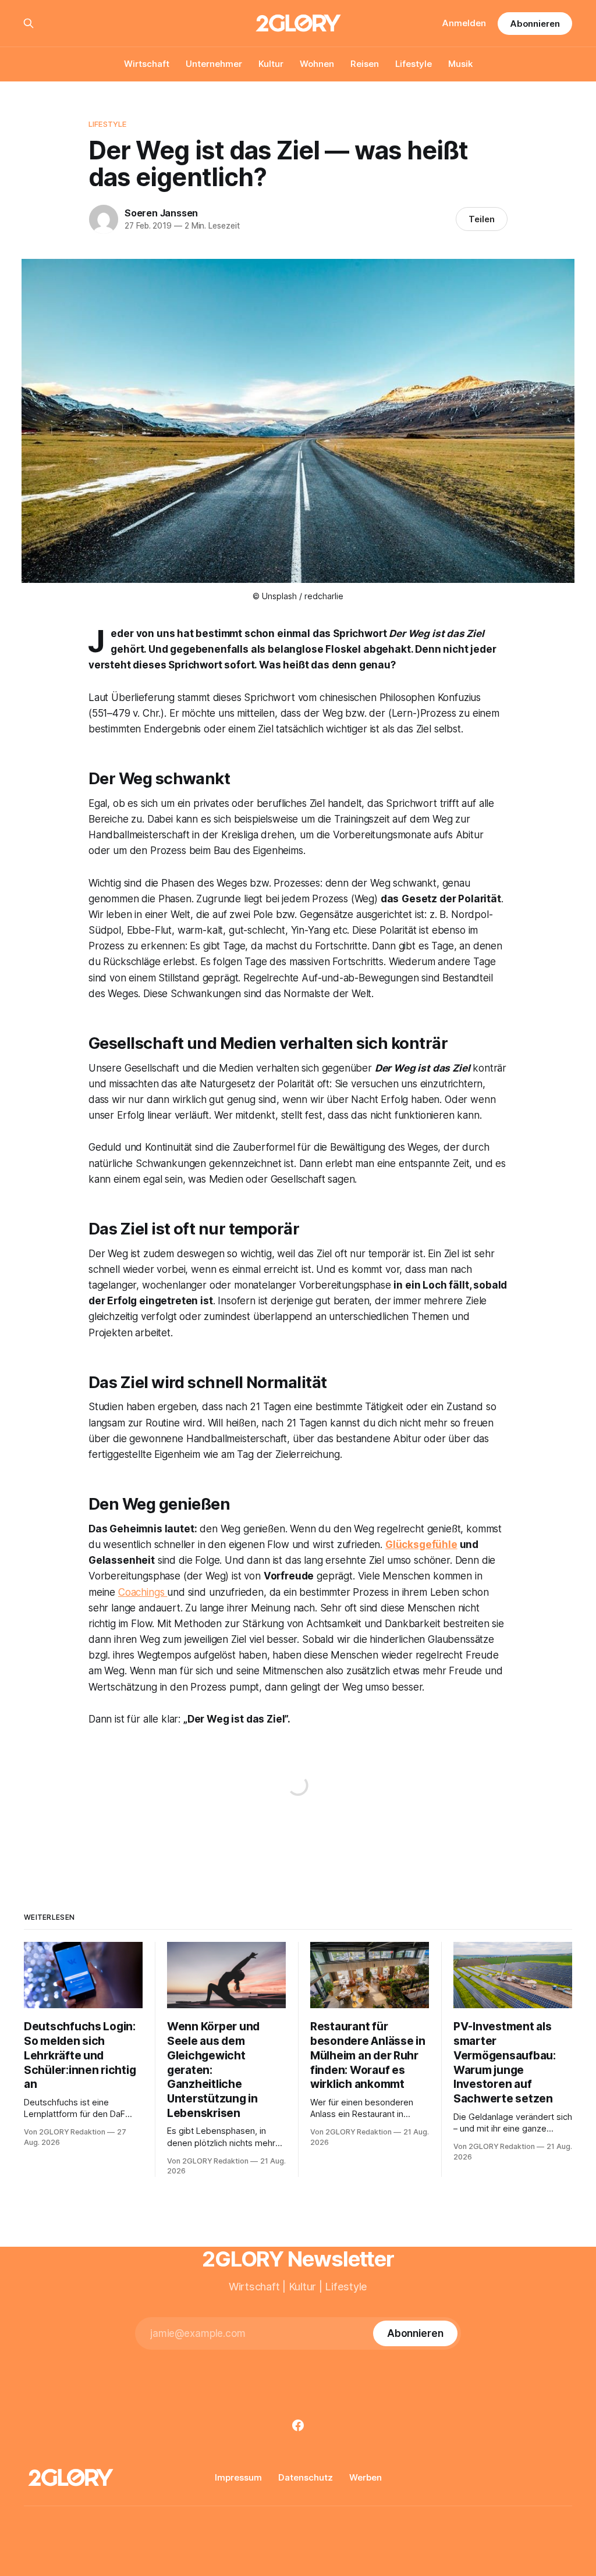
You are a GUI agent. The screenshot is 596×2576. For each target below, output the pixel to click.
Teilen (482, 219)
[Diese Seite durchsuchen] (29, 23)
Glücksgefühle (421, 1545)
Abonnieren (535, 24)
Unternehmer (214, 64)
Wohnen (317, 64)
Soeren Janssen (161, 213)
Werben (366, 2477)
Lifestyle (414, 64)
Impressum (238, 2477)
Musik (460, 64)
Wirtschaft (147, 64)
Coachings (143, 1592)
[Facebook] (298, 2425)
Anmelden (464, 23)
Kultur (271, 64)
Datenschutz (306, 2477)
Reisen (365, 64)
